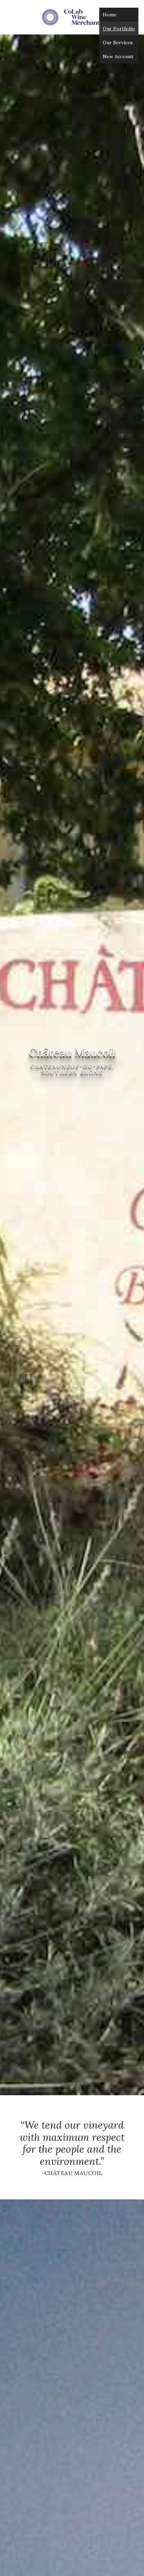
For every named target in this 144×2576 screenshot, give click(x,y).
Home (110, 15)
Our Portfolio (119, 29)
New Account (118, 56)
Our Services (118, 43)
